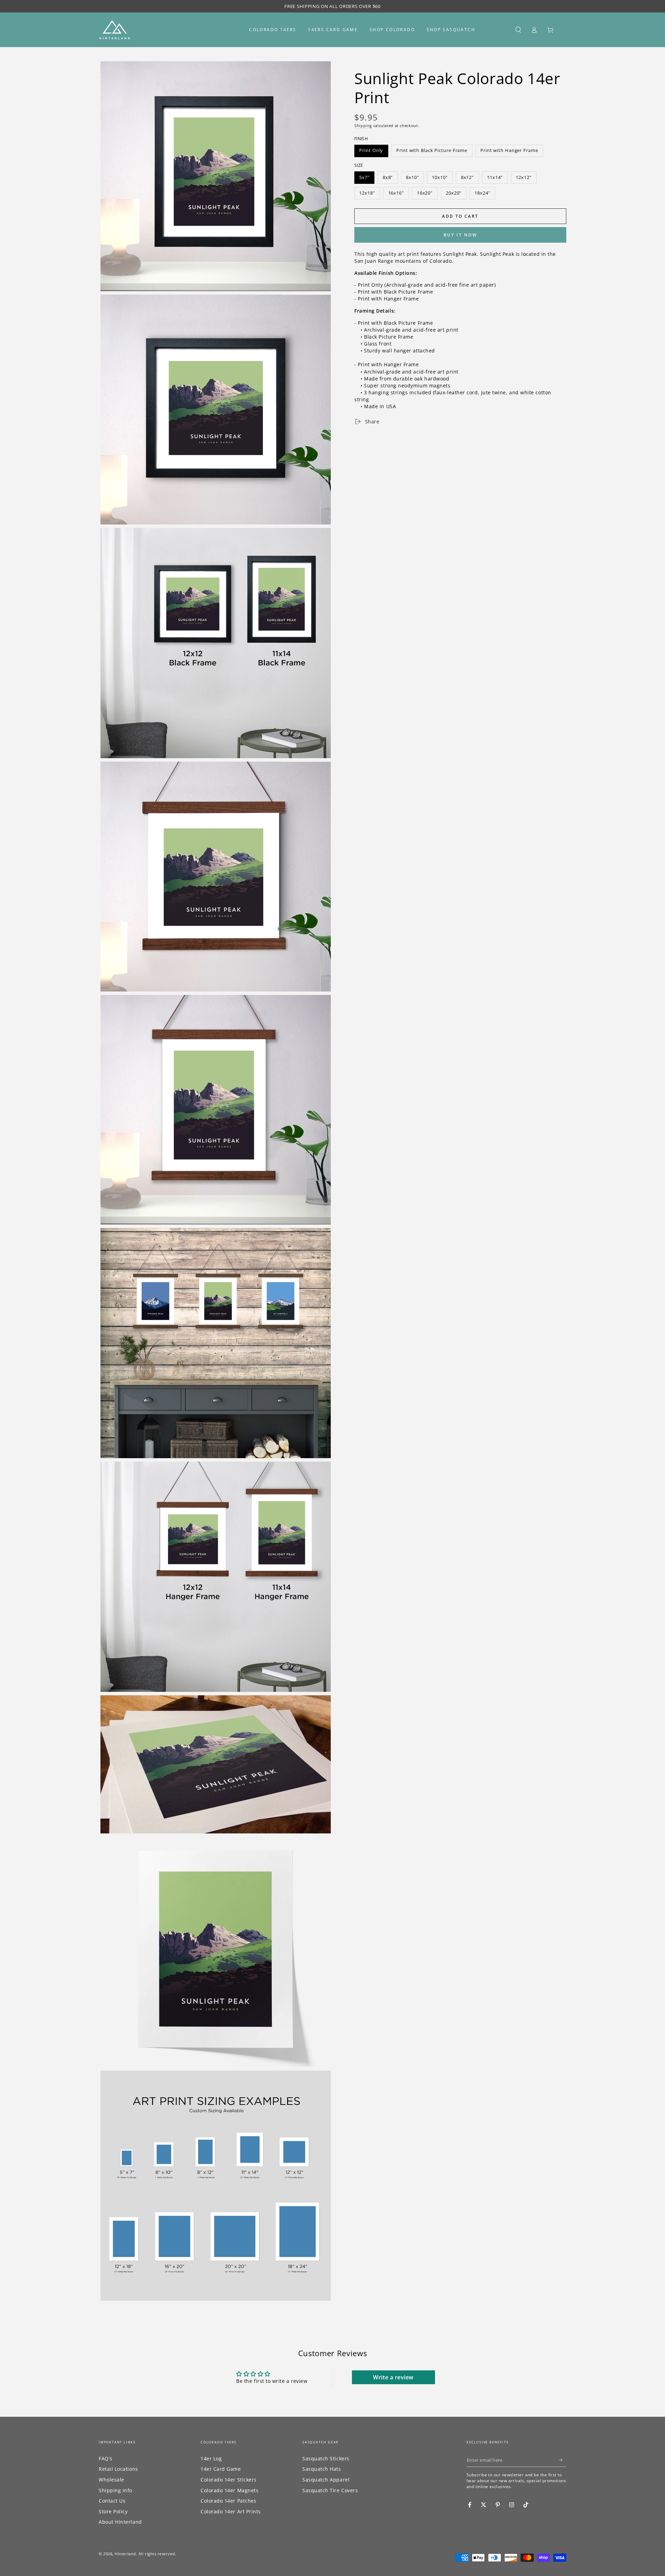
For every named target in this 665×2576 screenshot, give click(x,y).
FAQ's (106, 2458)
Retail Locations (118, 2469)
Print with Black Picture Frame (432, 150)
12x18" (367, 193)
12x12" (524, 177)
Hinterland (125, 2554)
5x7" (364, 177)
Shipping (363, 125)
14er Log (211, 2458)
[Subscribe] (563, 2460)
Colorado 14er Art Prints (231, 2511)
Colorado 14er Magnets (229, 2490)
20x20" (454, 193)
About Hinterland (120, 2522)
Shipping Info (116, 2490)
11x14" (495, 177)
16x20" (425, 193)
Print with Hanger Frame (509, 150)
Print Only (371, 150)
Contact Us (112, 2501)
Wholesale (112, 2480)
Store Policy (113, 2511)
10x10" (440, 177)
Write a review (393, 2377)
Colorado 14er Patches (228, 2501)
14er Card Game (221, 2469)
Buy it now (460, 235)
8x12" (468, 177)
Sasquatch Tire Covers (330, 2490)
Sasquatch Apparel (326, 2480)
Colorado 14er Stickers (229, 2480)
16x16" (396, 193)
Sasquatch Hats (322, 2469)
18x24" (482, 193)
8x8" (388, 177)
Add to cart (460, 216)
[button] (518, 30)
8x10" (413, 177)
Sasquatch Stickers (326, 2458)
